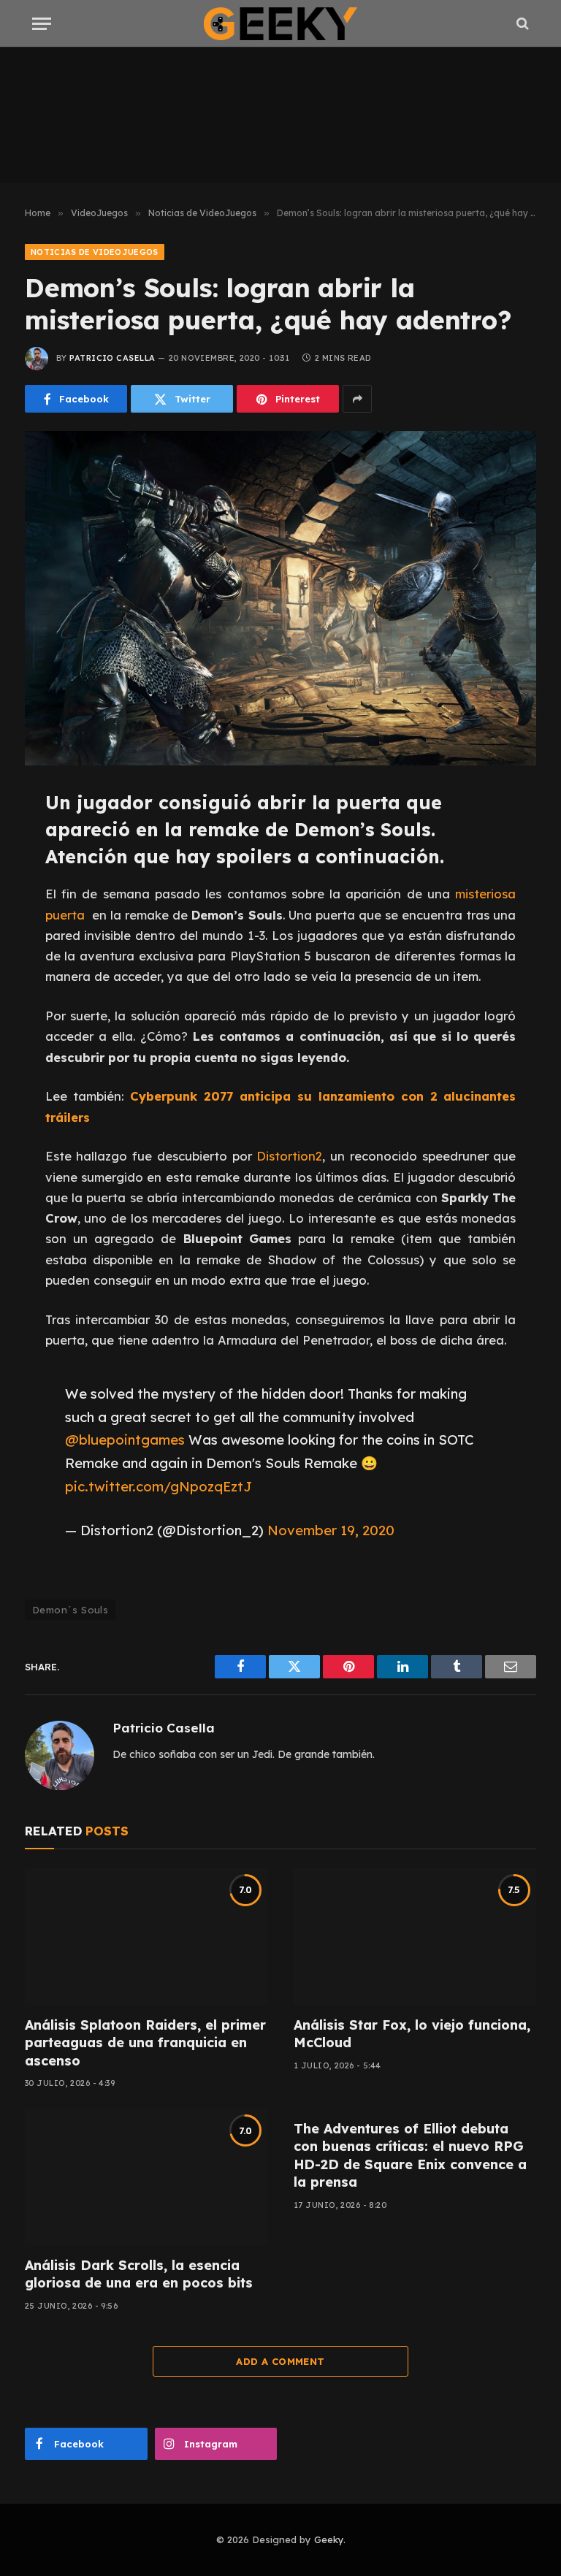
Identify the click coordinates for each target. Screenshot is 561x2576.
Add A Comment (280, 2361)
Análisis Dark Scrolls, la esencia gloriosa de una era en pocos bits (139, 2274)
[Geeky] (280, 24)
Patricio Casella (112, 358)
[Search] (521, 24)
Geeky (329, 2539)
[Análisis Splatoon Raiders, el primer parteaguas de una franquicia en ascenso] (146, 1937)
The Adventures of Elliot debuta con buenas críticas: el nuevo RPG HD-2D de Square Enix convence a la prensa (410, 2155)
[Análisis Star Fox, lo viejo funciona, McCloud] (415, 1937)
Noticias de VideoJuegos (95, 252)
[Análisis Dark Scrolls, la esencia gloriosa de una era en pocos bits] (146, 2177)
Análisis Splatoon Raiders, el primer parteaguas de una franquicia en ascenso (145, 2043)
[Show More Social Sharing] (357, 399)
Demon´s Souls (70, 1610)
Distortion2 (289, 1156)
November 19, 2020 (331, 1530)
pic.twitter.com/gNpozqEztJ (159, 1486)
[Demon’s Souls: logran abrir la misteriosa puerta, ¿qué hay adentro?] (280, 598)
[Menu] (42, 24)
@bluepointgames (125, 1440)
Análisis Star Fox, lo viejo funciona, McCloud (412, 2034)
